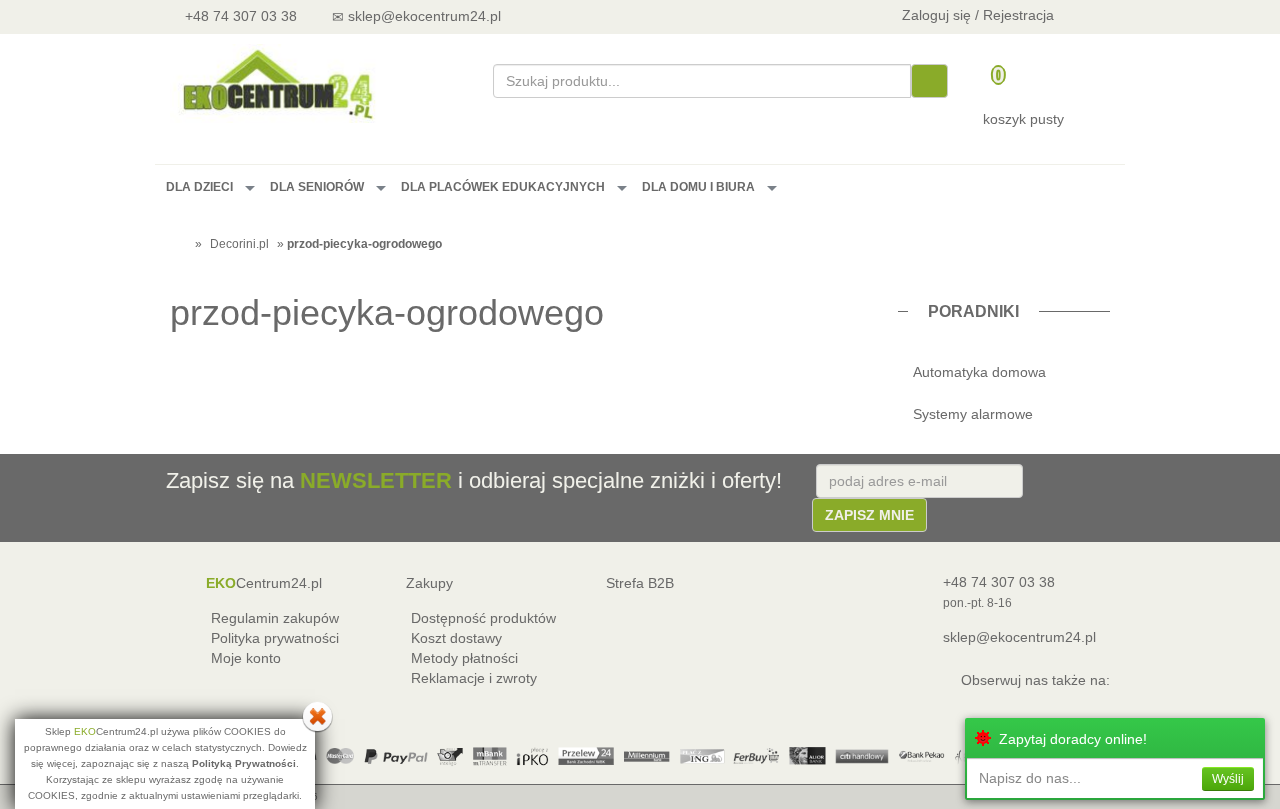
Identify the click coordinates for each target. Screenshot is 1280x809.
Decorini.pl (239, 244)
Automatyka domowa (979, 372)
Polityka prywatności (275, 638)
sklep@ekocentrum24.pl (1019, 637)
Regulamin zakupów (275, 618)
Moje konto (246, 658)
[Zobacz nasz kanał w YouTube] (597, 15)
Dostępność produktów (483, 618)
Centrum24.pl (264, 583)
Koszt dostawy (456, 638)
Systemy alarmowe (973, 414)
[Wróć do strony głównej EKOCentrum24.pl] (276, 83)
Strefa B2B (640, 583)
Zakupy (429, 583)
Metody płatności (464, 658)
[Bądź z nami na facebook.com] (650, 15)
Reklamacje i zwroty (474, 678)
